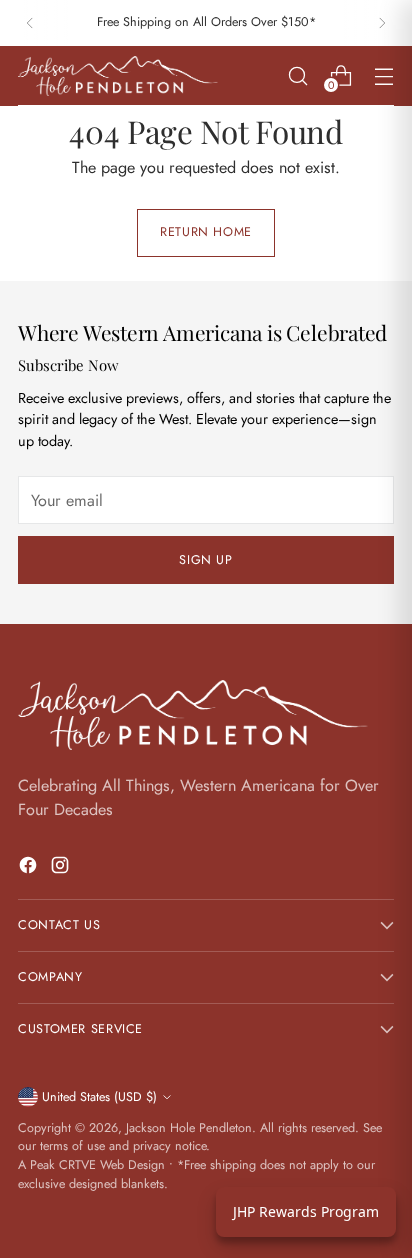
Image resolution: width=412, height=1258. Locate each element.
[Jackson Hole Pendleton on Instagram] (62, 868)
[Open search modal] (297, 75)
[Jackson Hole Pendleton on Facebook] (30, 868)
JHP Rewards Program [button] (306, 1211)
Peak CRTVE (63, 1165)
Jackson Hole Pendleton (189, 1128)
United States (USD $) (99, 1097)
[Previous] (30, 23)
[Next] (382, 23)
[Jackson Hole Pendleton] (118, 76)
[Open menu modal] (383, 75)
